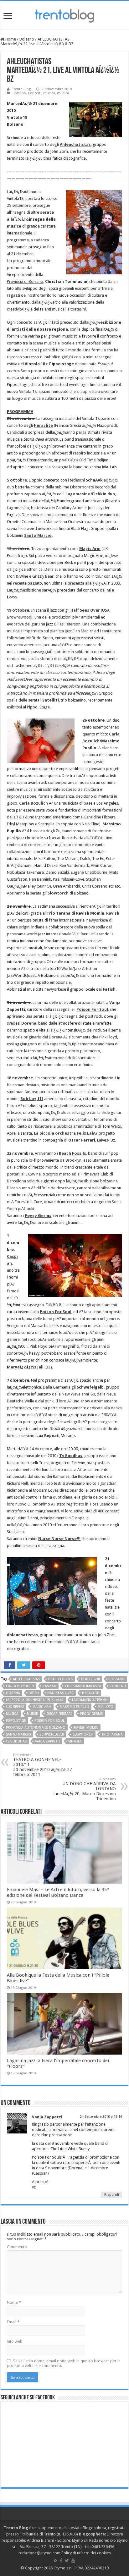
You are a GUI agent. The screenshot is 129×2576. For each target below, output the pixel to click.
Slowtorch (58, 893)
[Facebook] (61, 2561)
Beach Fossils (72, 1153)
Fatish (34, 1693)
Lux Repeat (15, 1707)
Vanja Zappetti (47, 1741)
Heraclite (90, 1693)
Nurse (32, 1714)
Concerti (35, 93)
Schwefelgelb (52, 1734)
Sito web (15, 2341)
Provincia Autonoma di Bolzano (36, 1728)
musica (49, 93)
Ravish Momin (86, 1728)
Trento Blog (21, 89)
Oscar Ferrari (59, 1714)
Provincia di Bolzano (25, 281)
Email (13, 2322)
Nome (14, 2302)
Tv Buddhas (16, 1741)
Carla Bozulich (34, 803)
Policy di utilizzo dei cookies (86, 2553)
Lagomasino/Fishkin (90, 1700)
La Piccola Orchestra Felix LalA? (35, 1700)
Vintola (75, 1741)
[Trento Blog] (64, 15)
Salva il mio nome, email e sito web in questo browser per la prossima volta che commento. (64, 2363)
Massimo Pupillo (75, 1707)
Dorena (13, 1693)
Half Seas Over (85, 610)
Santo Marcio (18, 1734)
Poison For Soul (92, 1009)
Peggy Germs (38, 1216)
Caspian (49, 1686)
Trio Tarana (112, 1734)
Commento (17, 2247)
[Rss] (56, 2561)
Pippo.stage (16, 1721)
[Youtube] (73, 2561)
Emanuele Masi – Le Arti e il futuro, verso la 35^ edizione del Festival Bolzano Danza (58, 1892)
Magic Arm (42, 1707)
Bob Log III (90, 1679)
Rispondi (112, 2195)
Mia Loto (106, 1707)
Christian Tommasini (83, 1686)
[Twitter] (67, 2561)
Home (10, 39)
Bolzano (27, 39)
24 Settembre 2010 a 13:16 (101, 2117)
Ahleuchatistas (26, 1679)
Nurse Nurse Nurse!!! (59, 1539)
